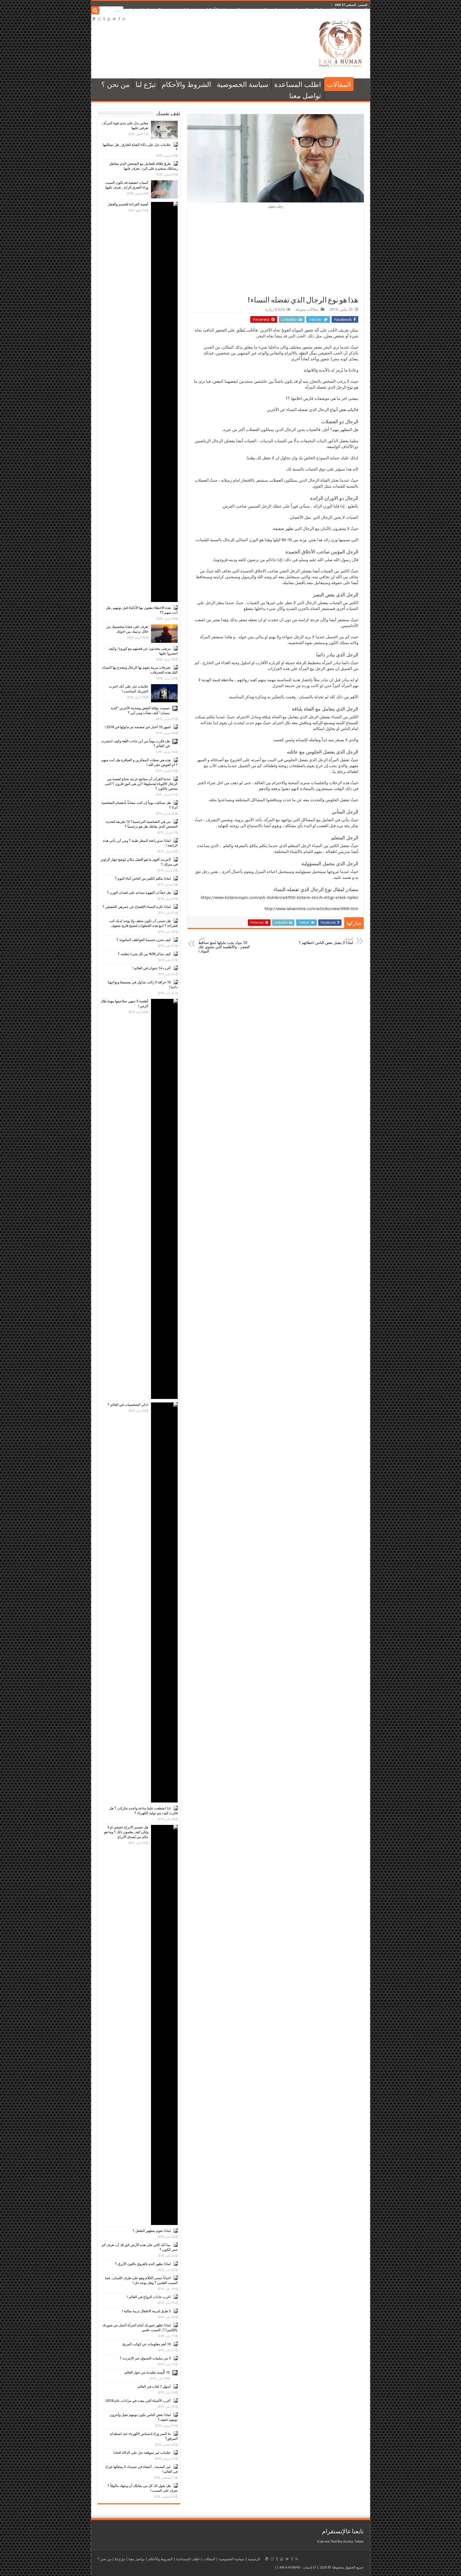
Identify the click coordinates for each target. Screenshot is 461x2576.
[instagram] (99, 19)
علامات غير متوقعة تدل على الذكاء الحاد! (142, 2453)
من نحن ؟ (168, 10)
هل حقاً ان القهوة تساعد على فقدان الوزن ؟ (139, 893)
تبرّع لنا (191, 10)
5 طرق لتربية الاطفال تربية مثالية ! (146, 2311)
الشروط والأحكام (222, 10)
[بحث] (95, 10)
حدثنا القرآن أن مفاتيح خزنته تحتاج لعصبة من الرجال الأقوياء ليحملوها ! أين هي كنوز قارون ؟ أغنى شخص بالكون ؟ (141, 784)
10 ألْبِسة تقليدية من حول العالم (147, 2372)
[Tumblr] (104, 19)
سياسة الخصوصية (264, 10)
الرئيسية (359, 10)
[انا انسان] (341, 43)
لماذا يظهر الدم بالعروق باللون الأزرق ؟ (143, 2264)
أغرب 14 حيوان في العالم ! (152, 968)
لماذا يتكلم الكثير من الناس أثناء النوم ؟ (143, 878)
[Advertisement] (276, 256)
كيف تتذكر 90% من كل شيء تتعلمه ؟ (144, 954)
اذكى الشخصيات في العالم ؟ (128, 1405)
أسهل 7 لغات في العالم (154, 2386)
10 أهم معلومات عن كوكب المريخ (147, 2344)
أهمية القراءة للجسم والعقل (128, 204)
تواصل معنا (141, 10)
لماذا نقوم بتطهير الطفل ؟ (152, 2231)
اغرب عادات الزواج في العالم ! (149, 2297)
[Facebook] (119, 19)
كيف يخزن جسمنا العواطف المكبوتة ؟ (144, 940)
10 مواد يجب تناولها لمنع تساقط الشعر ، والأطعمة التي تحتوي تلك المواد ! (224, 945)
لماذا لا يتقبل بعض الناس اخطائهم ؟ (326, 941)
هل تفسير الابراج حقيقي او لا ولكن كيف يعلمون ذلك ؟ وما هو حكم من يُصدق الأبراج (126, 1832)
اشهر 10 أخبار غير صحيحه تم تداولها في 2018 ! (138, 727)
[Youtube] (109, 19)
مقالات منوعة (307, 309)
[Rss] (124, 19)
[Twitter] (114, 19)
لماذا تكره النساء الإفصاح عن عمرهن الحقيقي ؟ (137, 907)
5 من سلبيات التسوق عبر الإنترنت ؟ (145, 2358)
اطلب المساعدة (305, 10)
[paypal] (94, 19)
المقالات (336, 10)
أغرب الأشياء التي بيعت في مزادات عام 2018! (138, 2401)
